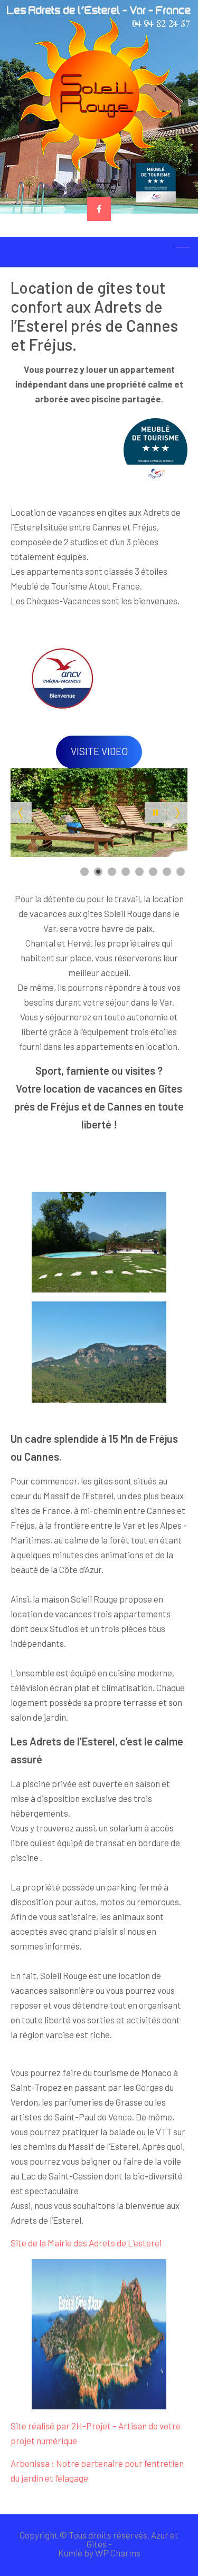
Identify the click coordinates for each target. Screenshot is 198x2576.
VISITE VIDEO (99, 751)
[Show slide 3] (112, 872)
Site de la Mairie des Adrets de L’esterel (86, 2243)
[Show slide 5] (139, 872)
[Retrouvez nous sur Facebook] (99, 209)
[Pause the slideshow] (155, 813)
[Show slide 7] (167, 872)
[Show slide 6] (153, 872)
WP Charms (118, 2553)
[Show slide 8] (181, 872)
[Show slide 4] (126, 872)
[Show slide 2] (98, 872)
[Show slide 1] (84, 872)
